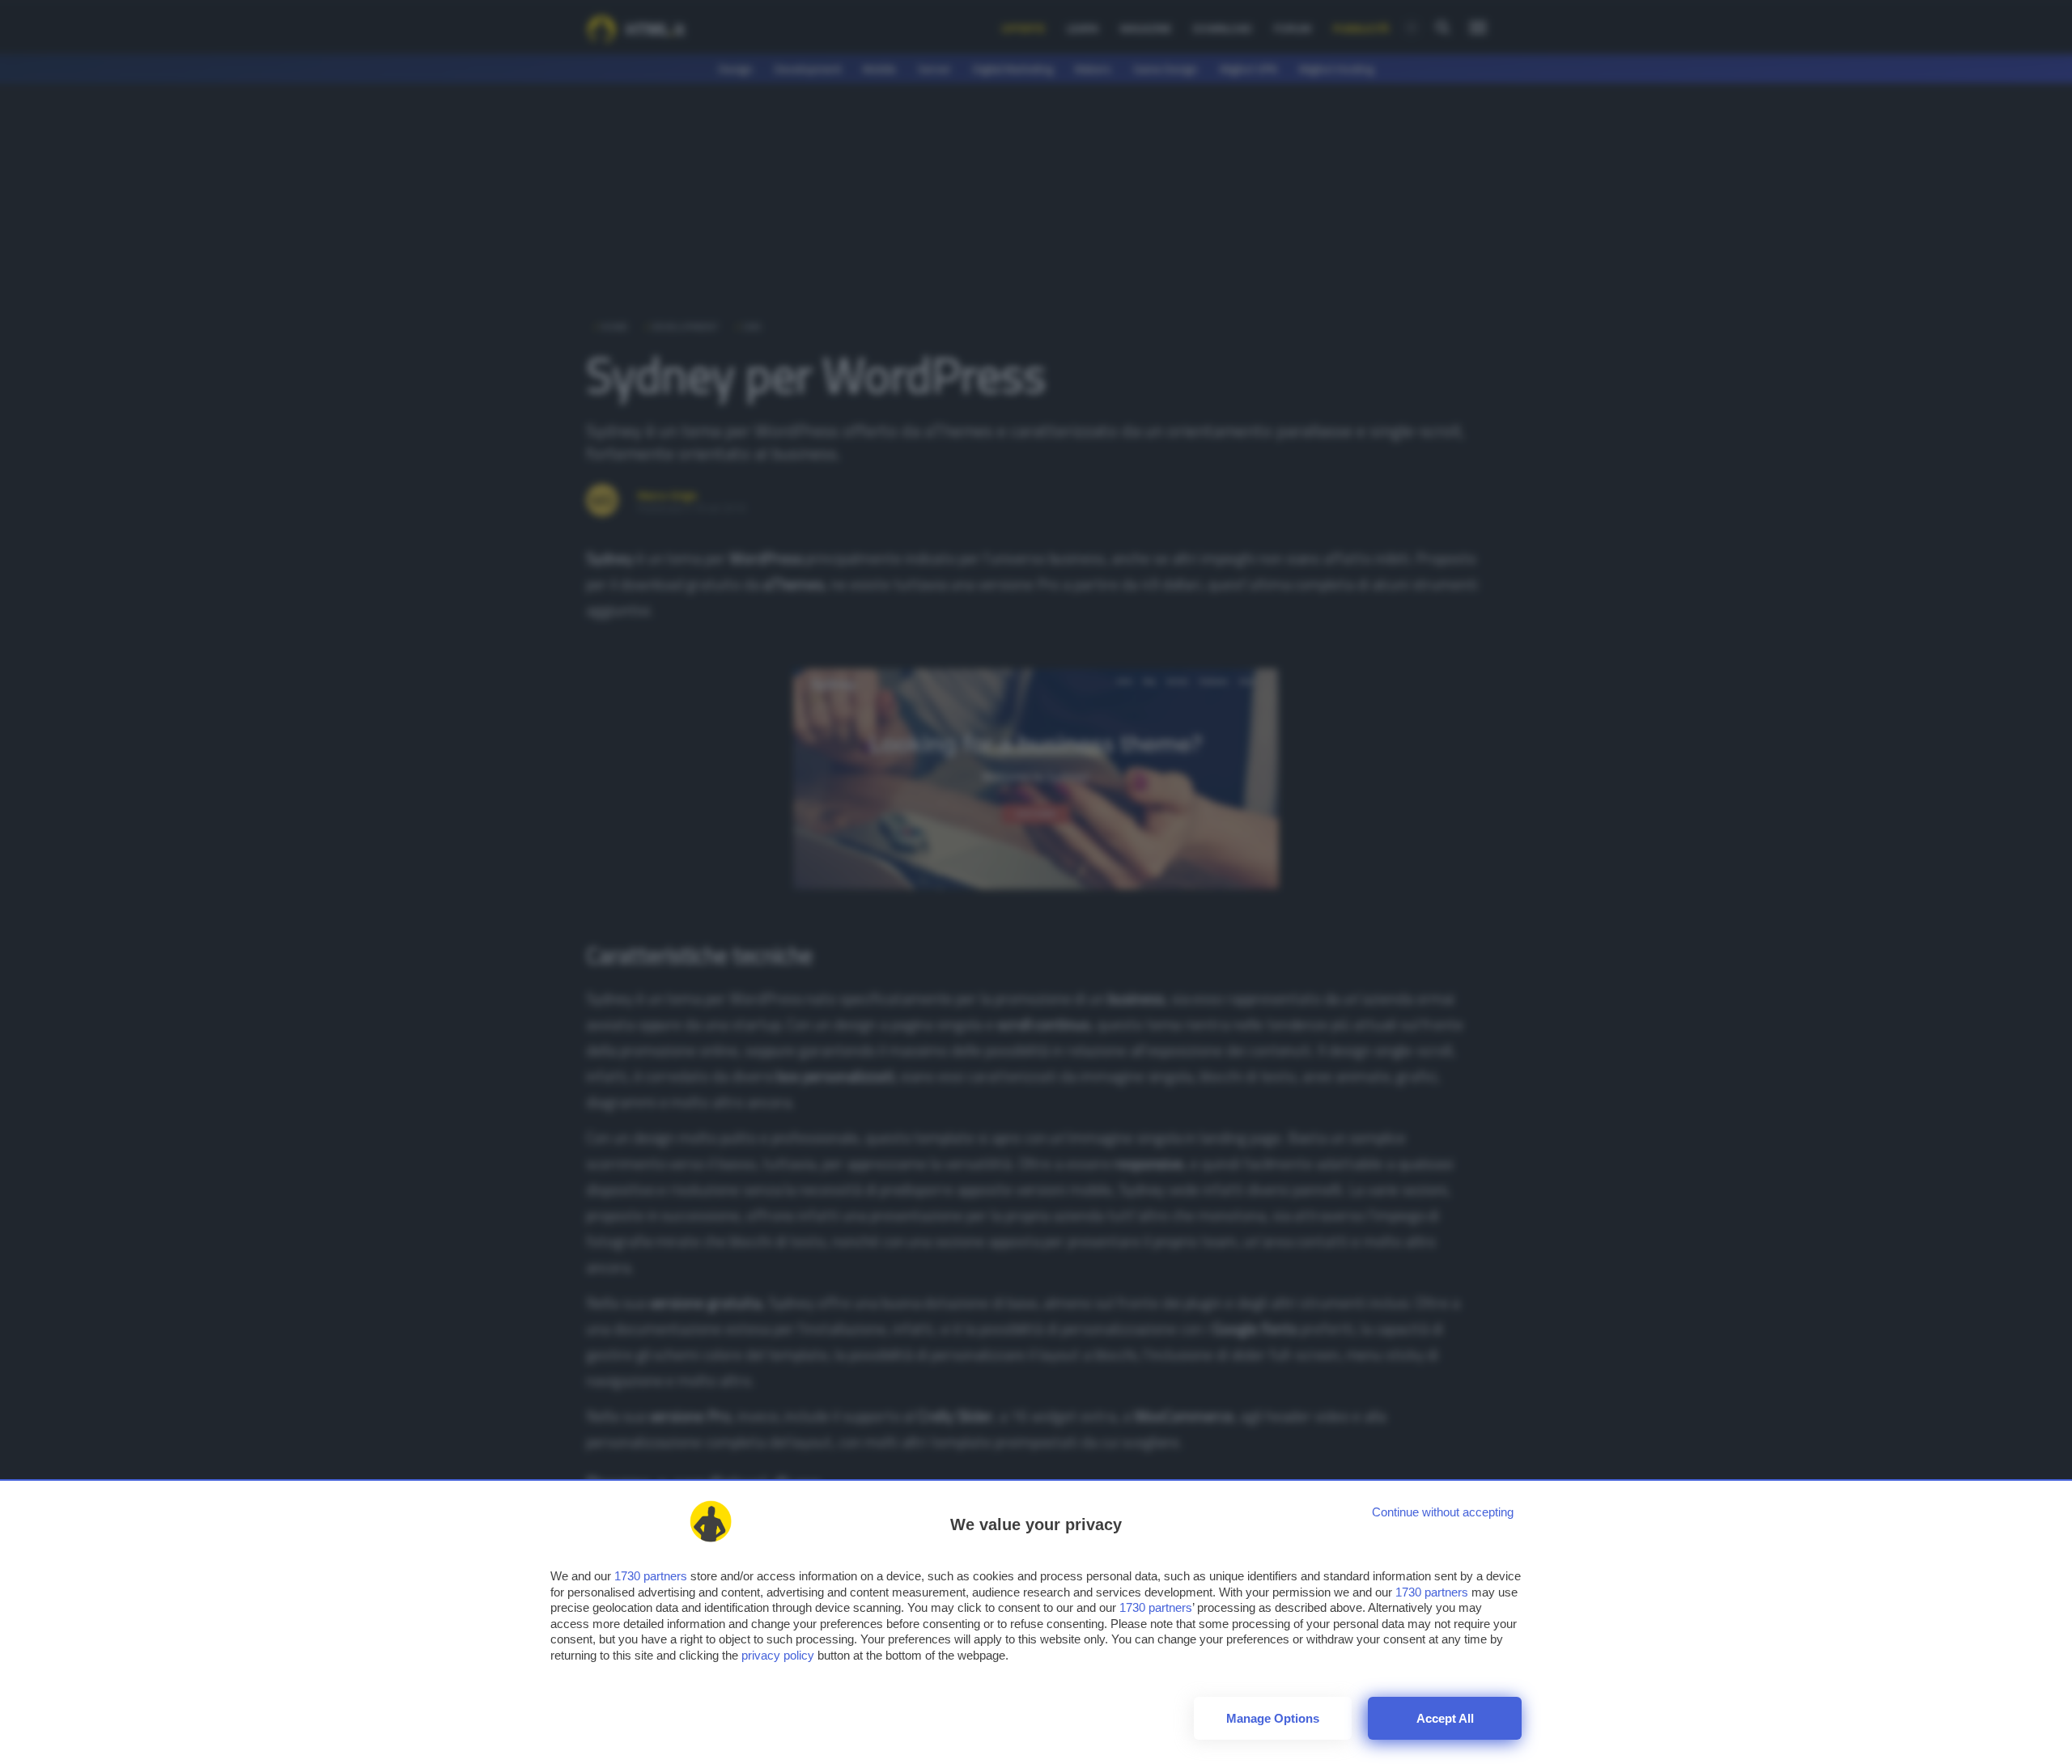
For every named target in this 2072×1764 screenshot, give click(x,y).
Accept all (1445, 1718)
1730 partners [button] (651, 1576)
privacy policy (778, 1655)
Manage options (1273, 1718)
